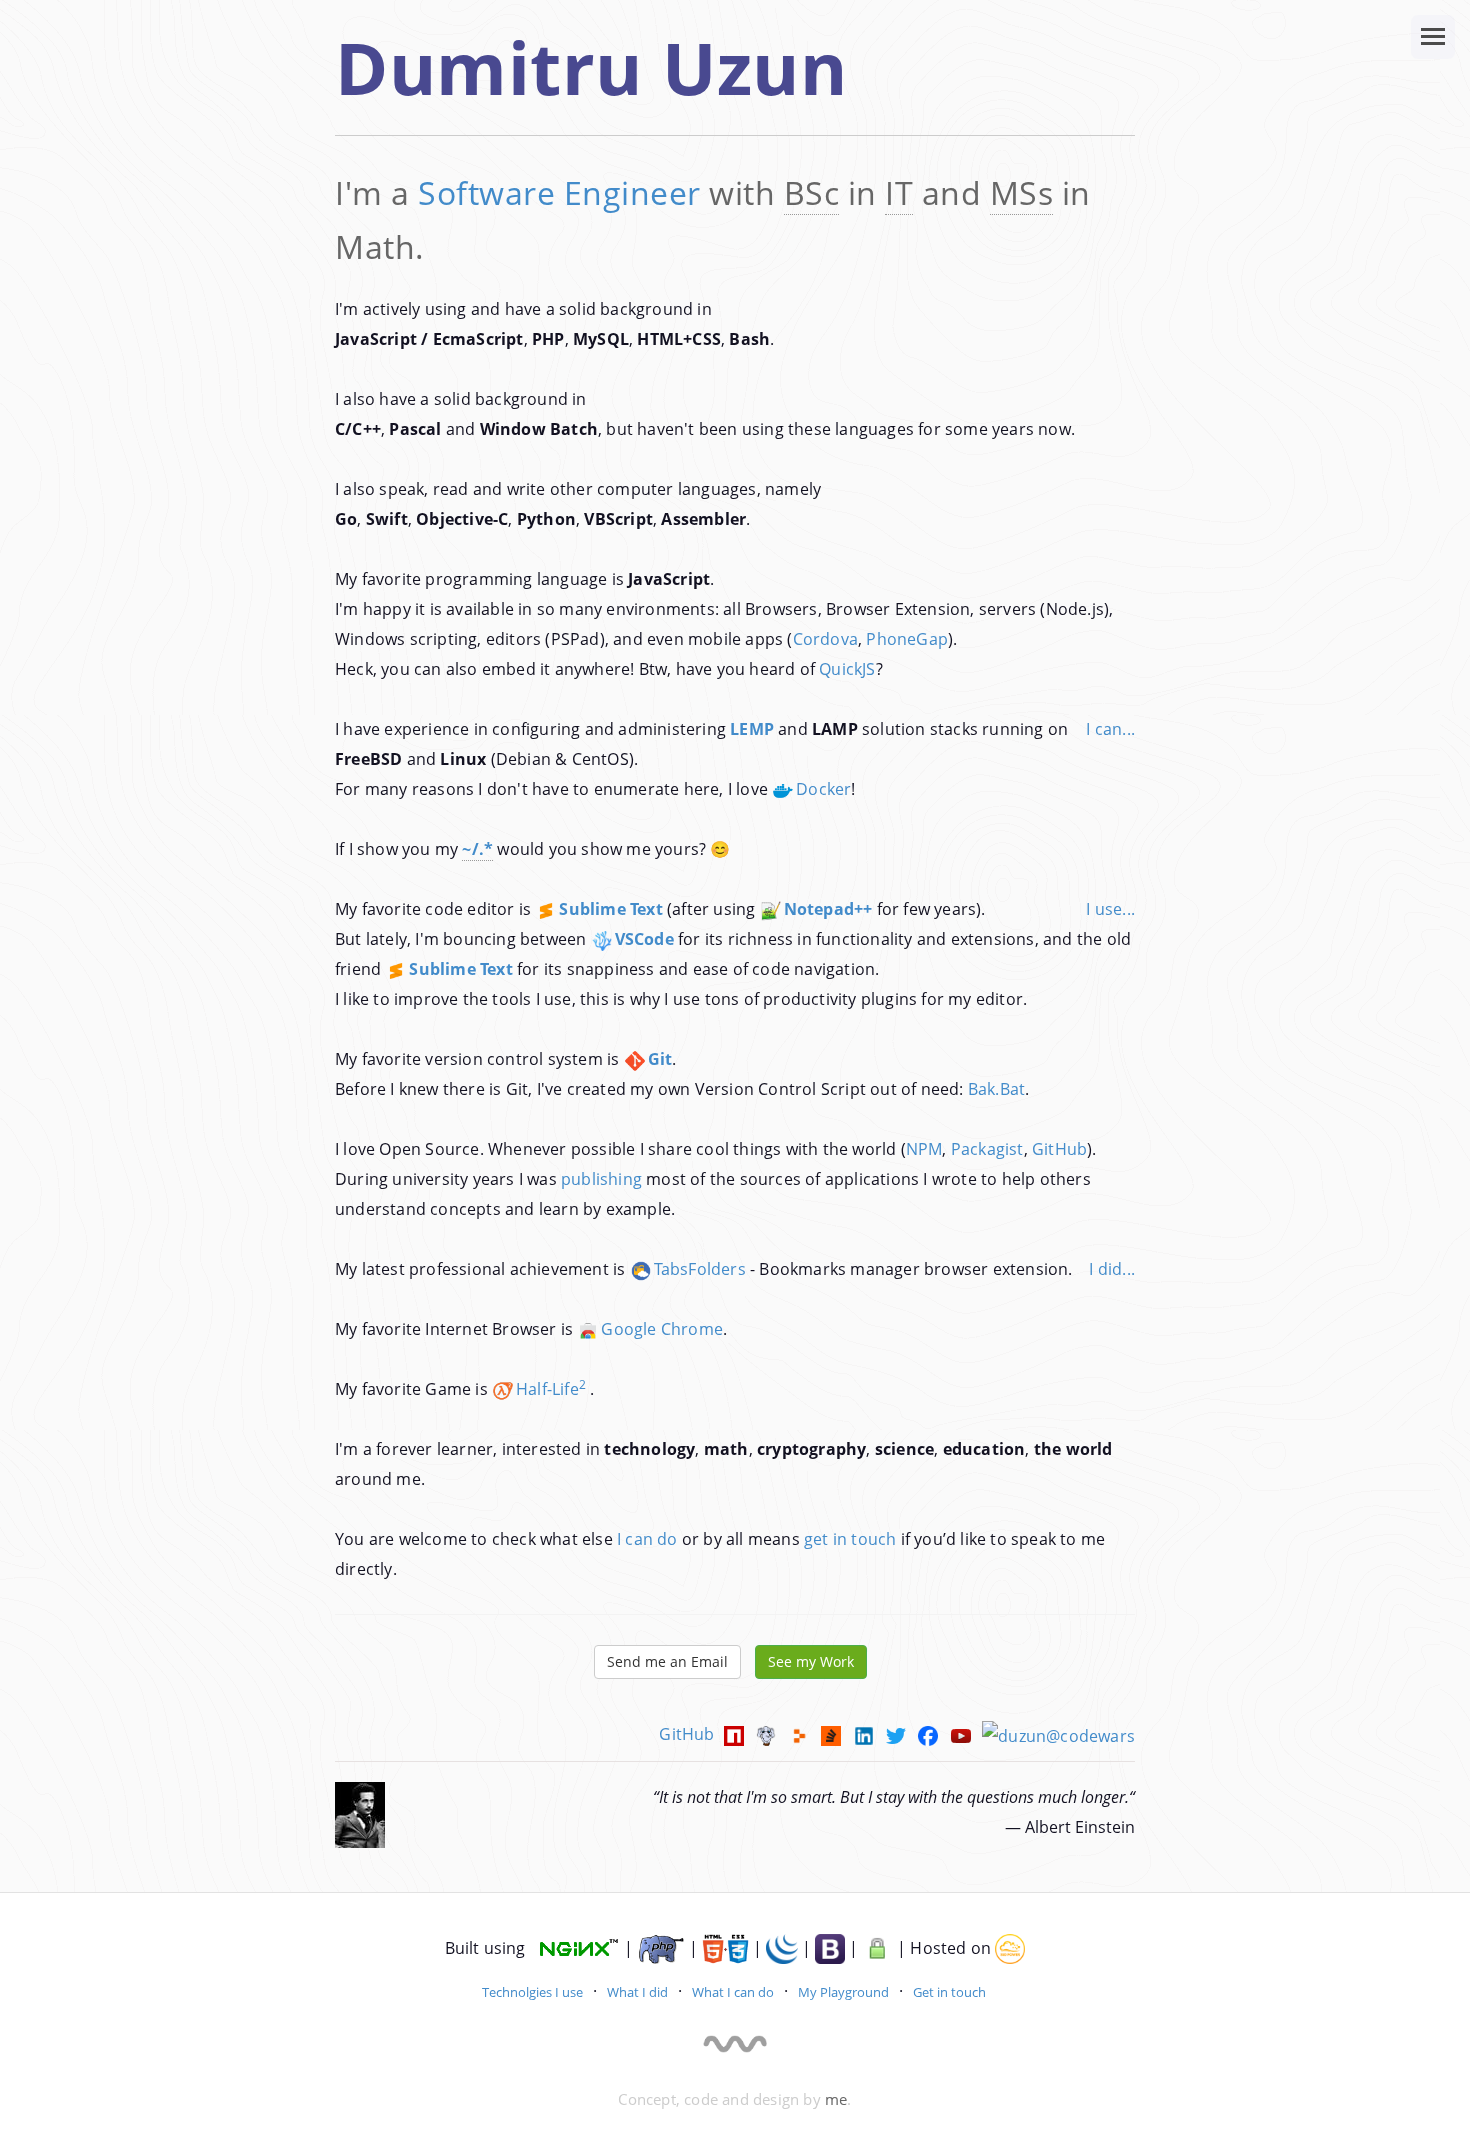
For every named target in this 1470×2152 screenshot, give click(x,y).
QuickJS (847, 669)
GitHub (1059, 1149)
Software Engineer (559, 192)
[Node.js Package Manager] (735, 1734)
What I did (637, 1992)
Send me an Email (667, 1661)
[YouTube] (962, 1734)
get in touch (850, 1539)
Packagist (987, 1149)
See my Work (811, 1661)
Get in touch (949, 1992)
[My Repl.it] (800, 1734)
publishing (601, 1179)
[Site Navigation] (1433, 37)
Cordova (825, 639)
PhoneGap (907, 639)
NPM (924, 1149)
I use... (1110, 909)
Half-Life (551, 1389)
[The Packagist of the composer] (767, 1734)
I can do (647, 1539)
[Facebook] (929, 1734)
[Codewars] (1058, 1734)
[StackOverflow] (832, 1734)
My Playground (843, 1992)
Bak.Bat (996, 1089)
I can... (1110, 729)
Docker (823, 789)
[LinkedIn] (865, 1734)
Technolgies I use (532, 1992)
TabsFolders (700, 1269)
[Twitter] (897, 1734)
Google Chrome (662, 1329)
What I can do (733, 1992)
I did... (1112, 1269)
